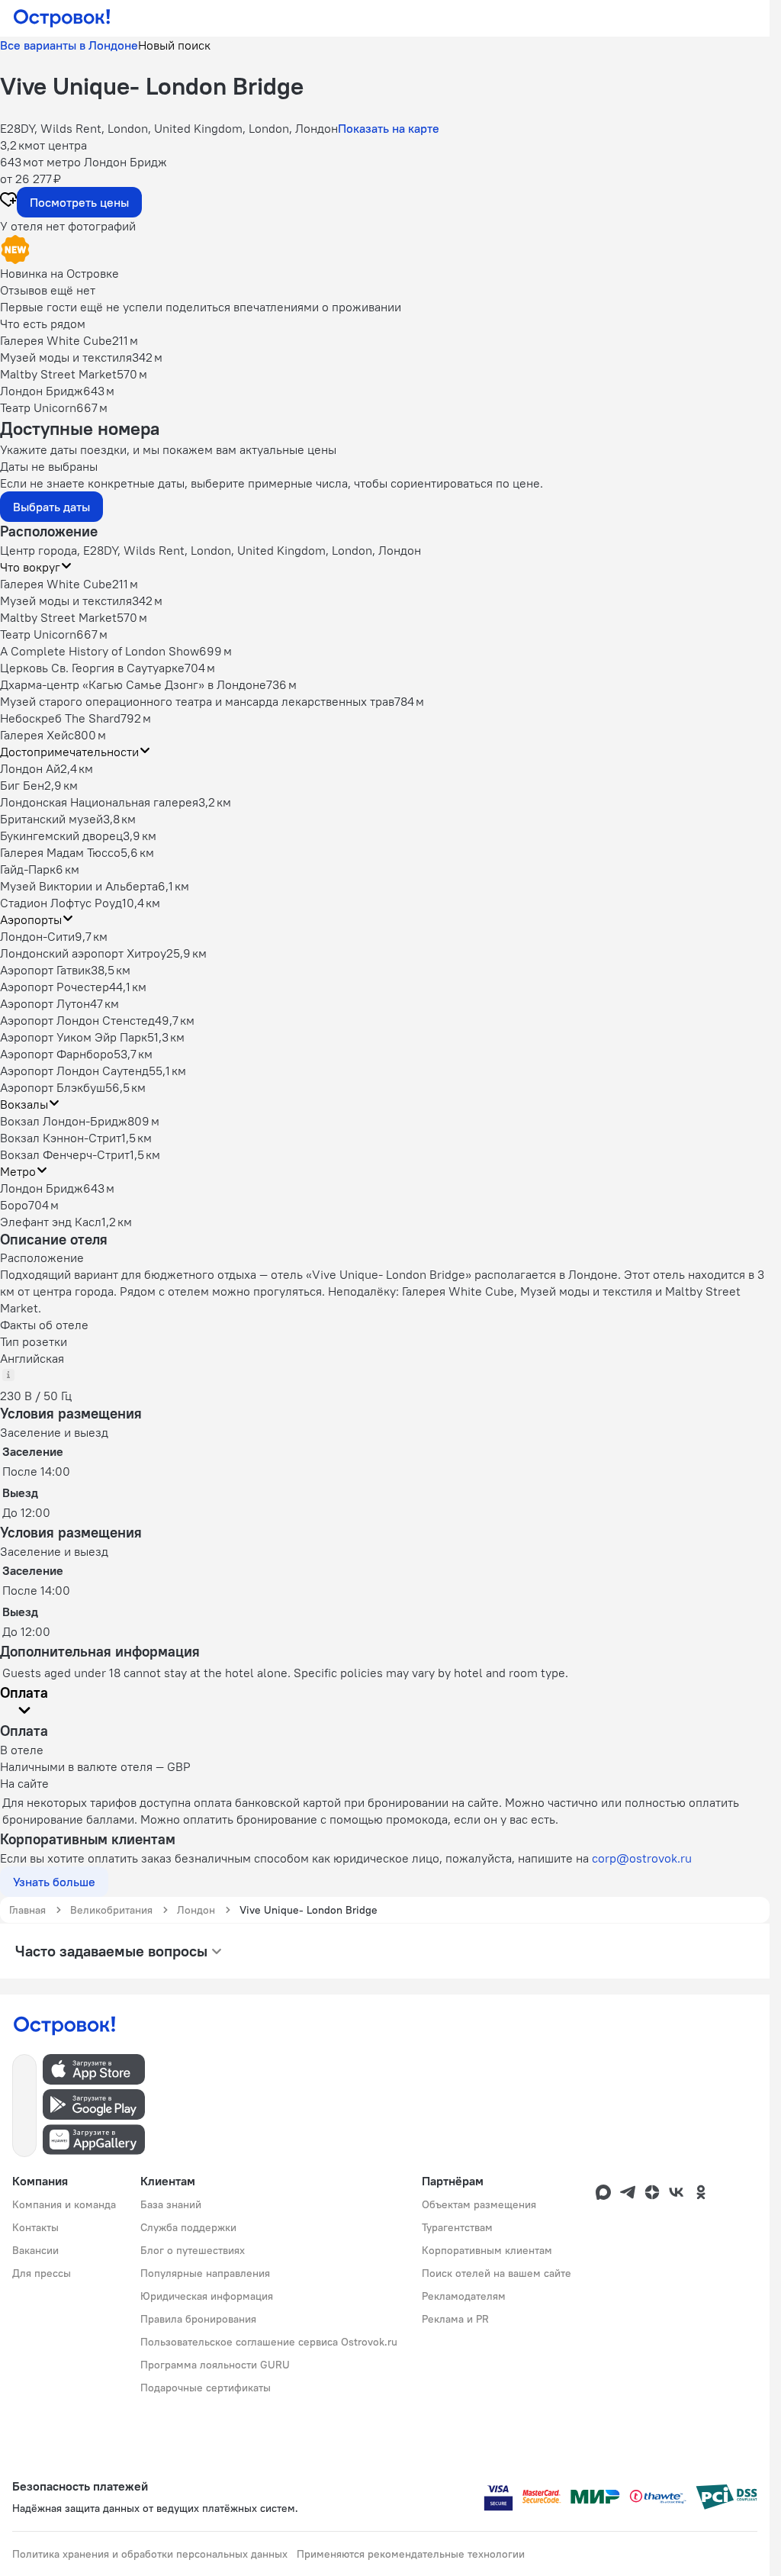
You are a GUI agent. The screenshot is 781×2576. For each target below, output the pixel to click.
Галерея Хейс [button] (37, 735)
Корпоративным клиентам (487, 2250)
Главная (27, 1910)
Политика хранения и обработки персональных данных (150, 2554)
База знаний (171, 2204)
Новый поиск (174, 45)
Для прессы (42, 2273)
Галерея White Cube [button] (56, 584)
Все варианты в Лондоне (69, 45)
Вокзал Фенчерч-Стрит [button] (65, 1154)
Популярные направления (205, 2273)
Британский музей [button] (51, 819)
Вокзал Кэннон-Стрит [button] (61, 1138)
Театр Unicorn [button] (38, 634)
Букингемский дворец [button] (61, 836)
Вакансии (35, 2250)
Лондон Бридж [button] (42, 1188)
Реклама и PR (455, 2319)
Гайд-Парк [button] (28, 869)
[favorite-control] (8, 201)
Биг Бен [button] (22, 785)
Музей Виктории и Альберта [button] (79, 886)
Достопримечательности (69, 752)
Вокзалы (24, 1104)
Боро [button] (14, 1205)
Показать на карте (389, 128)
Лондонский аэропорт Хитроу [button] (83, 953)
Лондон (196, 1910)
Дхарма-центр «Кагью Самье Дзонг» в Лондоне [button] (133, 684)
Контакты (35, 2227)
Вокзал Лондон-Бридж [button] (64, 1121)
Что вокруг (30, 567)
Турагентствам (457, 2227)
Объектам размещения (479, 2204)
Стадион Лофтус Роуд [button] (61, 903)
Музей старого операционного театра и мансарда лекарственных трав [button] (197, 701)
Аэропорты (31, 919)
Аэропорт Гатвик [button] (45, 970)
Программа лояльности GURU (215, 2365)
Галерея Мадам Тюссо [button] (60, 852)
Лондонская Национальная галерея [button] (99, 802)
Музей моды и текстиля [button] (66, 601)
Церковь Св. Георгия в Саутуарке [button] (92, 668)
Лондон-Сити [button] (37, 936)
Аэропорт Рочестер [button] (55, 987)
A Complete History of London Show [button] (100, 651)
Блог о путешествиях (193, 2250)
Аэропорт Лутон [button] (45, 1003)
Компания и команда (64, 2204)
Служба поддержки (188, 2227)
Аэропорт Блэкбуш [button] (53, 1087)
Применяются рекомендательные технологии (411, 2554)
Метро (18, 1171)
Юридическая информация (207, 2296)
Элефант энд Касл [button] (51, 1222)
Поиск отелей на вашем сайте (497, 2273)
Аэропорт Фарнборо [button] (57, 1054)
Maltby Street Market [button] (58, 617)
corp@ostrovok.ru (642, 1858)
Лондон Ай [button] (30, 768)
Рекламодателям (464, 2296)
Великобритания (111, 1910)
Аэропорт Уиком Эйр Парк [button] (74, 1037)
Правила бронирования (198, 2319)
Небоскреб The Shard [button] (60, 718)
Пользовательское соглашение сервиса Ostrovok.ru (269, 2342)
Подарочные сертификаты (206, 2388)
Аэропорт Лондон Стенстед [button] (77, 1020)
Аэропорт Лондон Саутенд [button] (74, 1071)
